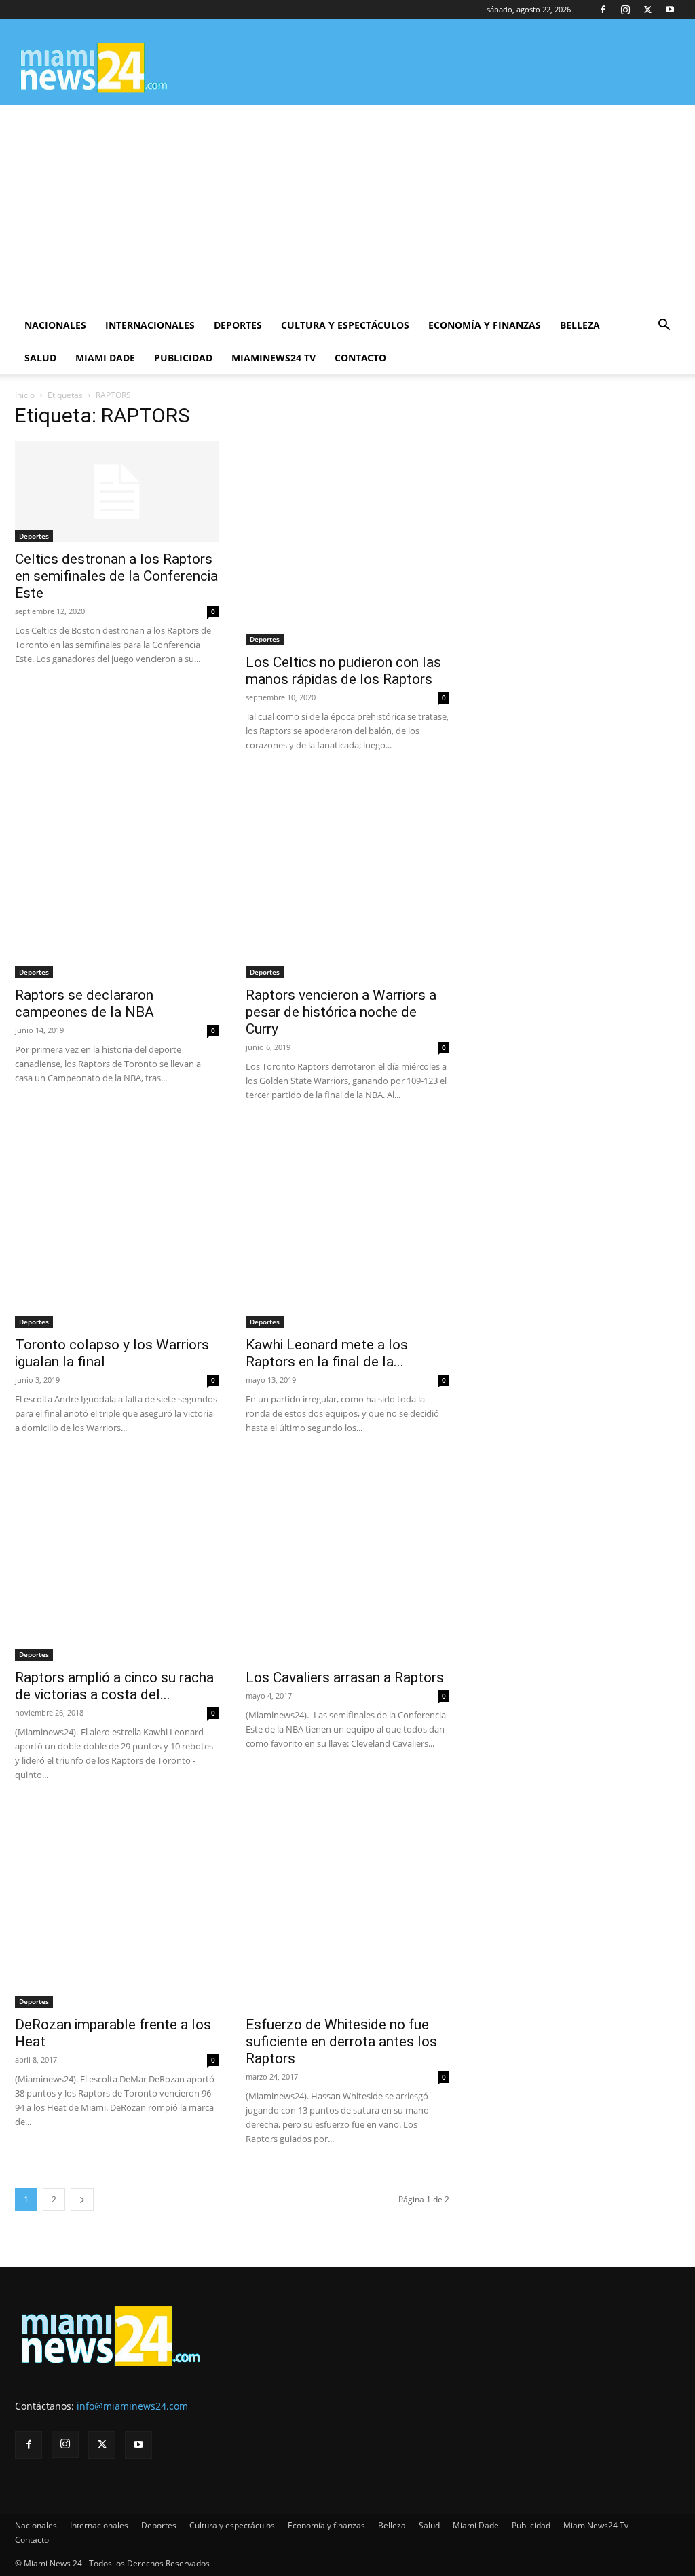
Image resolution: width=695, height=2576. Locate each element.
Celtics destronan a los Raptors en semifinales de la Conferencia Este (116, 576)
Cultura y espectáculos (345, 325)
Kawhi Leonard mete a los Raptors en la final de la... (327, 1353)
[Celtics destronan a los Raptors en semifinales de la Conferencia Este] (117, 492)
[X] (647, 10)
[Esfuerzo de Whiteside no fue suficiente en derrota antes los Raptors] (347, 1906)
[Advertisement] (347, 207)
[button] (664, 326)
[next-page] (82, 2199)
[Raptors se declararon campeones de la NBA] (117, 876)
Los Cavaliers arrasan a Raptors (345, 1677)
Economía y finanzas (485, 325)
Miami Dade (105, 358)
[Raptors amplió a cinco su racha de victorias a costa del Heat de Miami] (117, 1559)
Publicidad (183, 358)
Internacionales (150, 325)
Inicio (25, 395)
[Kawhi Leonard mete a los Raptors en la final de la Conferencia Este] (347, 1226)
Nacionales (55, 325)
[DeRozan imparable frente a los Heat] (117, 1906)
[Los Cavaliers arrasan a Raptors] (347, 1559)
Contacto (360, 358)
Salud (40, 358)
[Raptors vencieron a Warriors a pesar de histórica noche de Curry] (347, 876)
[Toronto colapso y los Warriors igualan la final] (117, 1226)
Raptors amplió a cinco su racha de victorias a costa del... (114, 1686)
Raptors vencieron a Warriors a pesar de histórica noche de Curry (341, 1012)
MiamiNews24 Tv (274, 358)
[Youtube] (670, 10)
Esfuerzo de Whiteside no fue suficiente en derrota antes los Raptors (341, 2042)
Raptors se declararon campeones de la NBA (84, 1003)
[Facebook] (603, 10)
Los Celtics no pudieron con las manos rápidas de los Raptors (343, 671)
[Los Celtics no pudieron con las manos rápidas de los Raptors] (347, 543)
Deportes (238, 325)
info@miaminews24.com (132, 2406)
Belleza (580, 325)
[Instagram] (625, 10)
